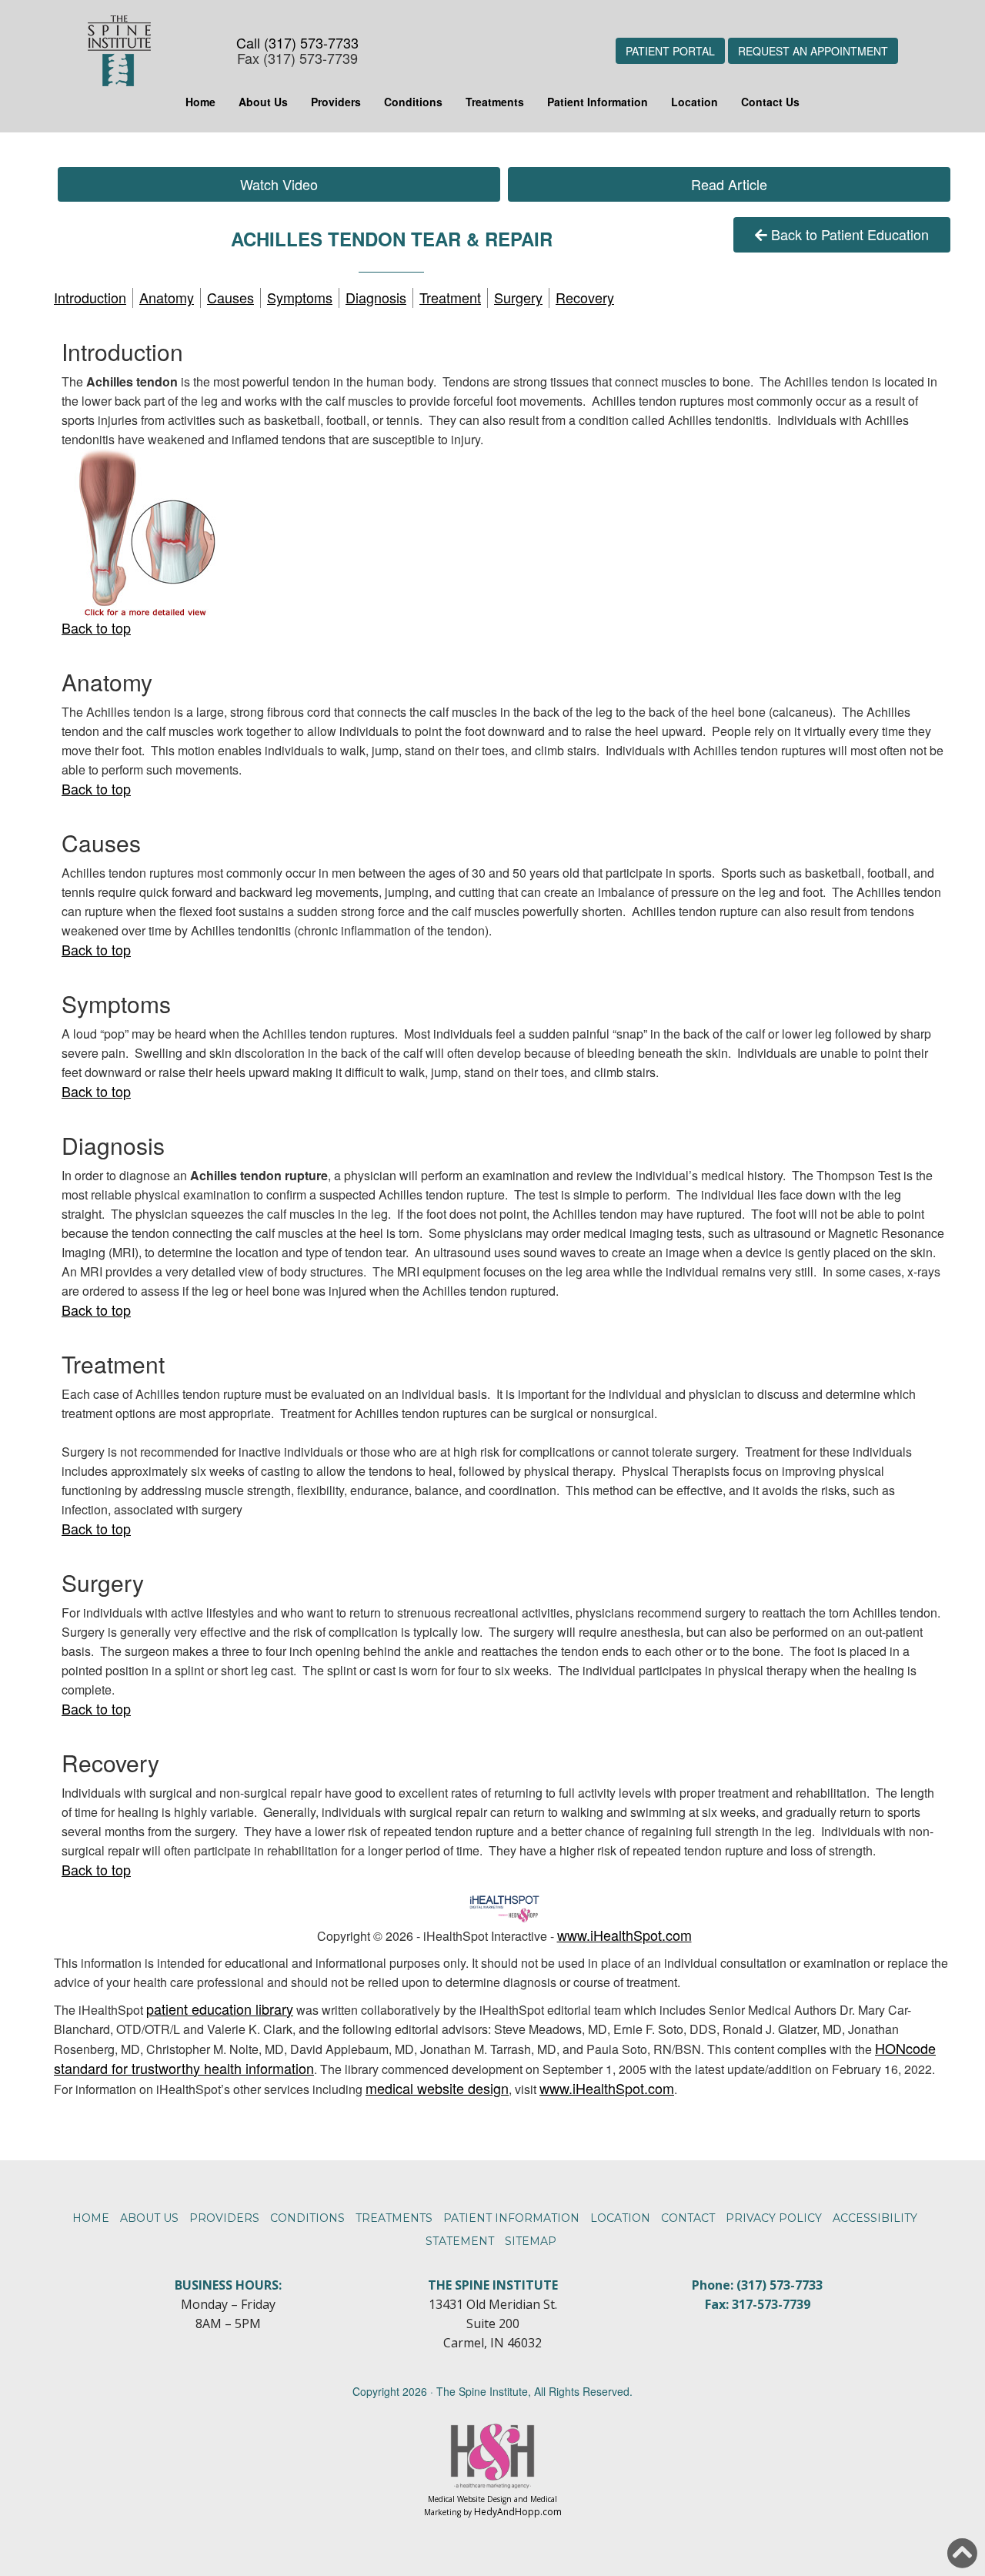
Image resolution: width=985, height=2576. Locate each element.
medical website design (437, 2088)
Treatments (495, 102)
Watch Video (279, 184)
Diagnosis (376, 297)
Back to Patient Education (850, 234)
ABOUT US (149, 2218)
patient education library (220, 2009)
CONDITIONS (307, 2218)
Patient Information (598, 102)
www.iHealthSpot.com (624, 1935)
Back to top (96, 627)
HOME (91, 2218)
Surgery (518, 297)
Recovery (585, 297)
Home (200, 102)
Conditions (413, 102)
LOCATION (620, 2218)
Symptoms (300, 297)
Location (695, 102)
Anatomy (167, 297)
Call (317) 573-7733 (297, 42)
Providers (336, 102)
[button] (962, 2553)
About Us (263, 102)
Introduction (90, 297)
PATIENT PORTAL (670, 51)
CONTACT (688, 2218)
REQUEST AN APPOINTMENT (813, 51)
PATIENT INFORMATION (511, 2218)
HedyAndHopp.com (518, 2512)
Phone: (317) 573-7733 (757, 2285)
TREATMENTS (394, 2218)
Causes (230, 297)
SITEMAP (531, 2241)
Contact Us (770, 102)
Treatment (450, 297)
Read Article (729, 184)
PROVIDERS (224, 2218)
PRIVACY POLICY (774, 2218)
